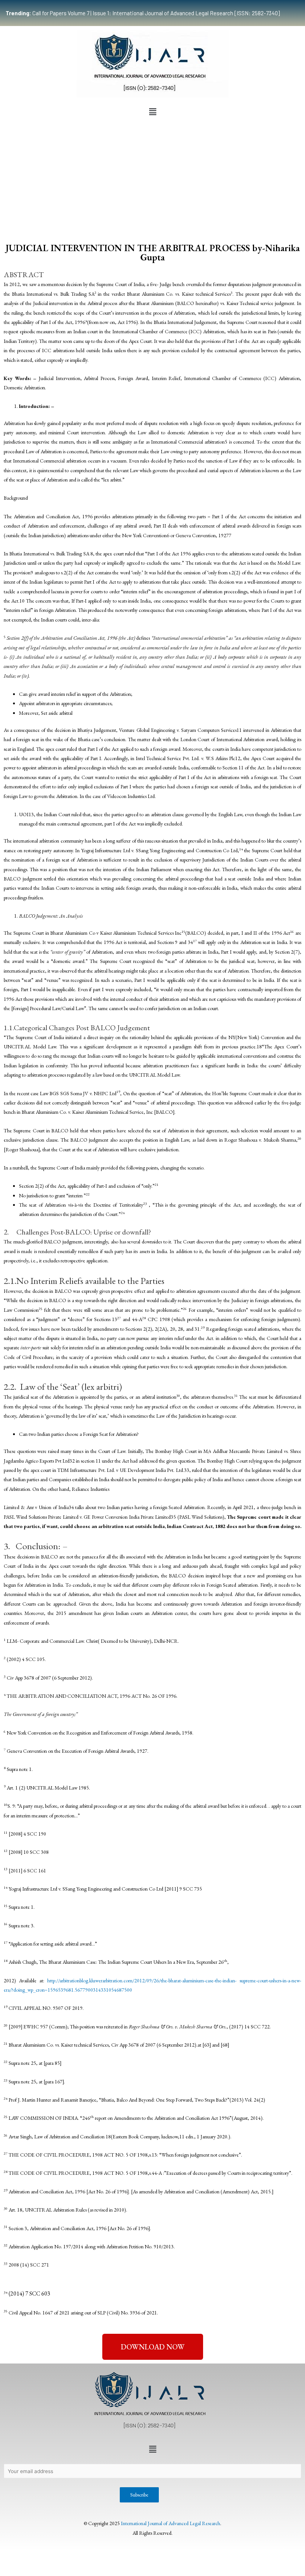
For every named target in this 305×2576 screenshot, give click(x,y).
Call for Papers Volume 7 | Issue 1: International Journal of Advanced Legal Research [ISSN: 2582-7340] (143, 13)
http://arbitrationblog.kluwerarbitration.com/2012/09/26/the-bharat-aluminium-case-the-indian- (142, 1980)
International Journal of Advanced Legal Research (171, 2523)
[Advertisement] (152, 175)
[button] (152, 112)
